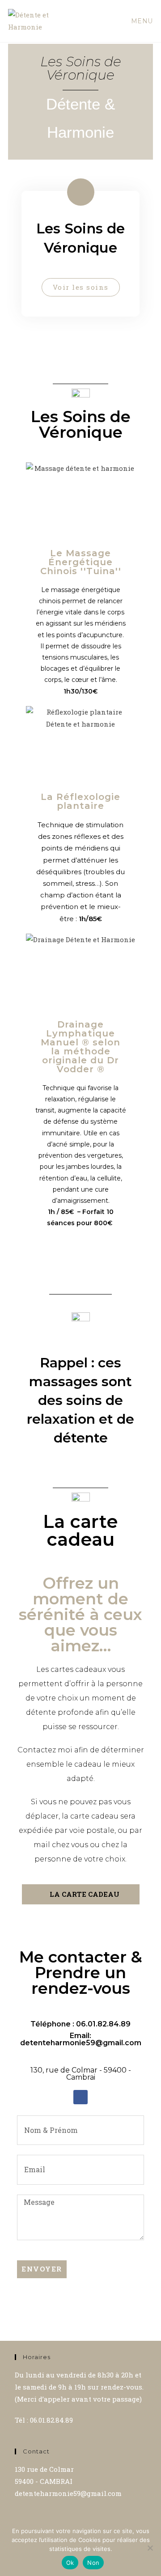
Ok (70, 2563)
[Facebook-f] (80, 2097)
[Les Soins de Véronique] (81, 192)
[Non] (150, 2548)
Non (93, 2563)
